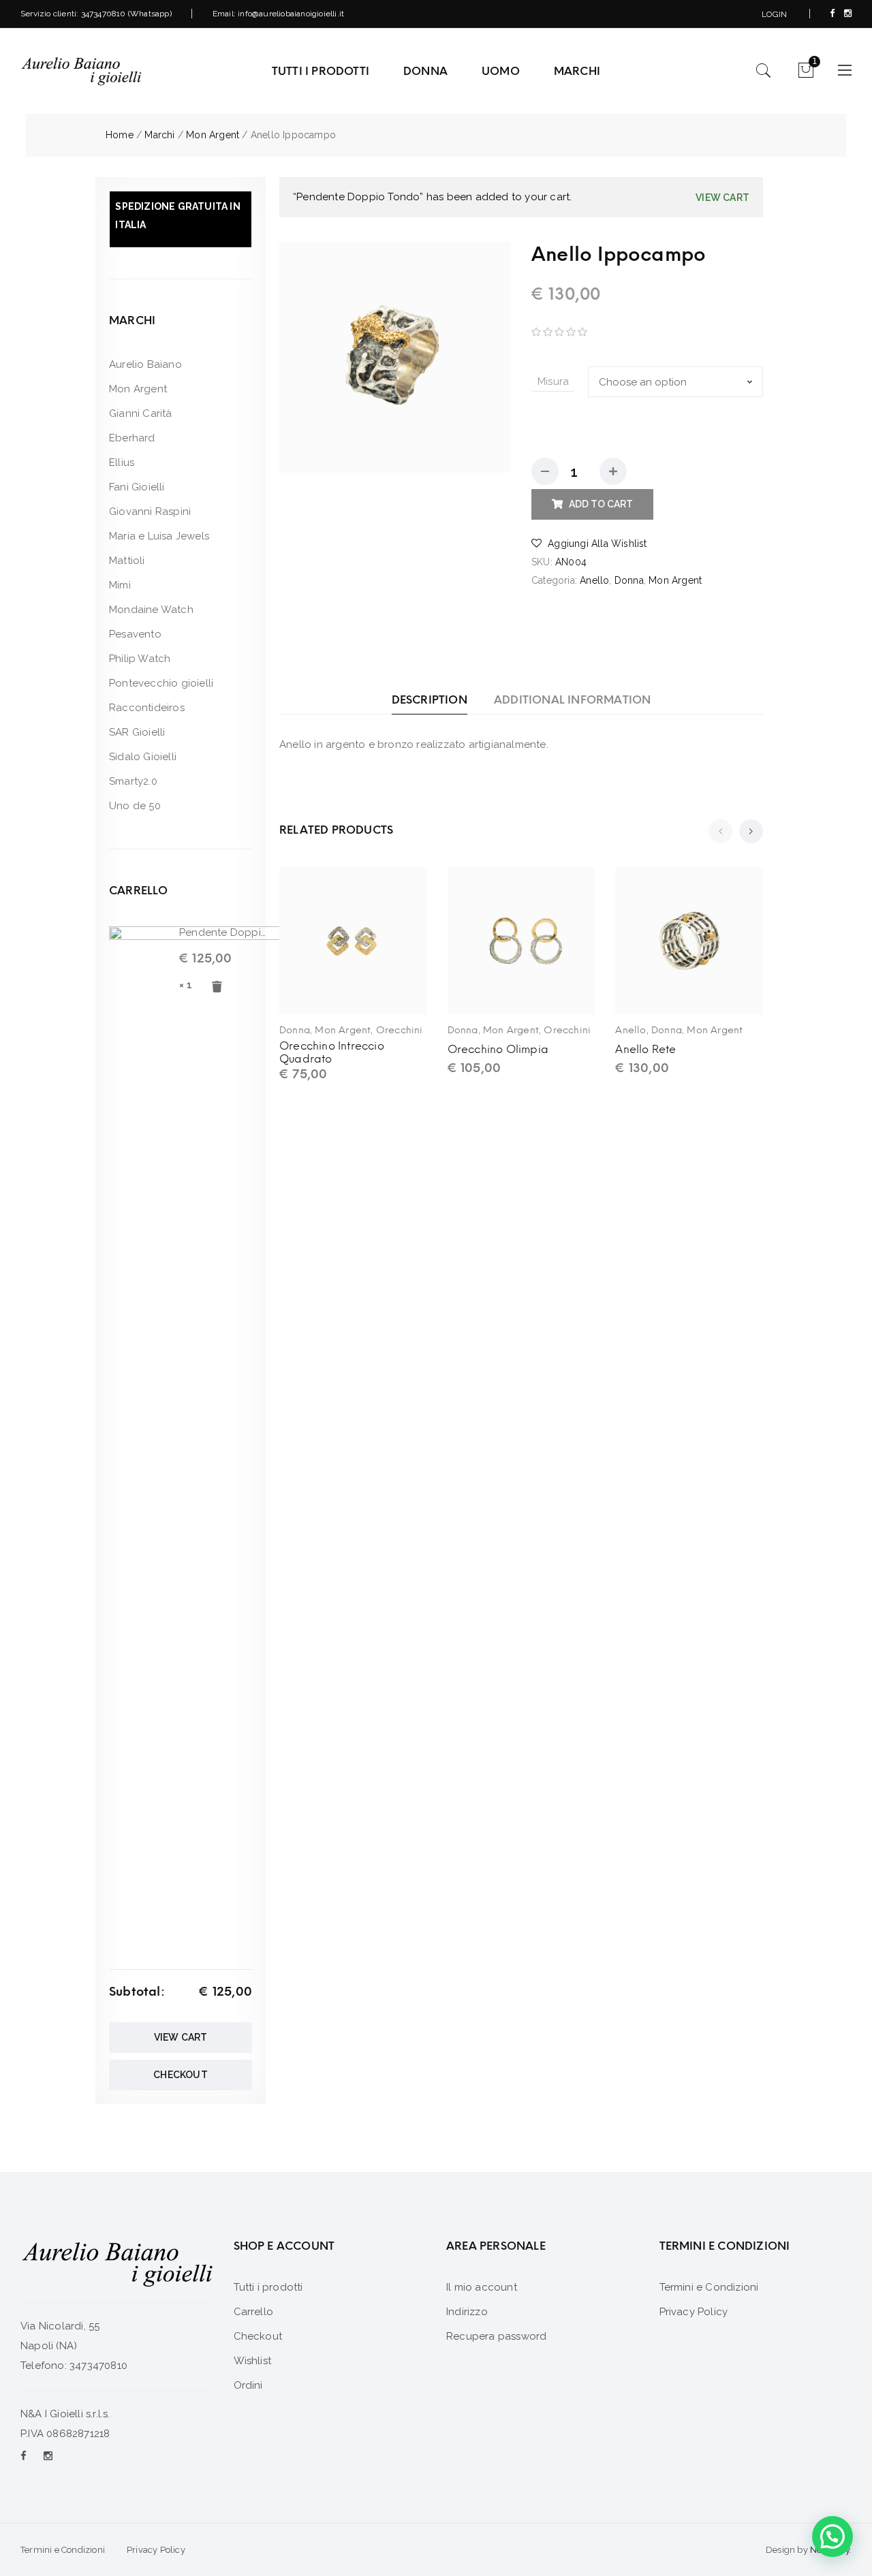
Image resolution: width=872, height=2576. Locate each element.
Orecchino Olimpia (498, 1049)
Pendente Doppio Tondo (223, 932)
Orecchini (400, 1030)
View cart (722, 198)
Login (774, 14)
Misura (553, 381)
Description (430, 700)
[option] (395, 357)
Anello (594, 580)
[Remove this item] (217, 988)
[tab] (430, 700)
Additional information (572, 700)
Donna (629, 580)
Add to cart (601, 504)
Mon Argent (213, 135)
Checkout (181, 2075)
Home (120, 135)
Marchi (159, 135)
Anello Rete (645, 1049)
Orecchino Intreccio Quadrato (332, 1052)
